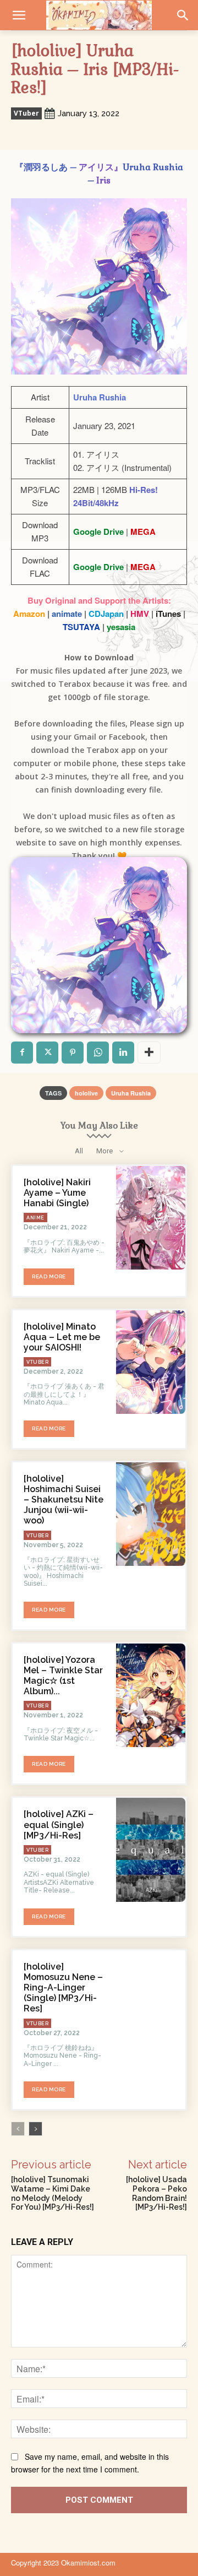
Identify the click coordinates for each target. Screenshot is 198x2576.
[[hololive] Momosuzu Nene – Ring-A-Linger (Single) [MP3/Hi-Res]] (151, 2002)
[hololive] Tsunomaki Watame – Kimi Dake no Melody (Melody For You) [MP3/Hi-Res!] (53, 2193)
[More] (149, 1053)
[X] (47, 1053)
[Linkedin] (123, 1053)
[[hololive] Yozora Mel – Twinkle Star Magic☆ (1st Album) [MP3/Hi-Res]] (151, 1695)
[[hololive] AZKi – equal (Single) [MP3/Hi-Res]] (151, 1850)
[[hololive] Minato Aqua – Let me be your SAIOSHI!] (151, 1362)
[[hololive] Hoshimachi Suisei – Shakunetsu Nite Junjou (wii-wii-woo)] (151, 1514)
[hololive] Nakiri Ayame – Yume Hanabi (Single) (57, 1193)
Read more (49, 1276)
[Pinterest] (73, 1053)
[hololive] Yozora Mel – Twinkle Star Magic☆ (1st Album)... (63, 1676)
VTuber (26, 113)
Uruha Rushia (131, 1093)
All (79, 1151)
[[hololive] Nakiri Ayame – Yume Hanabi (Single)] (151, 1218)
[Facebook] (22, 1053)
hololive (86, 1093)
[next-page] (35, 2129)
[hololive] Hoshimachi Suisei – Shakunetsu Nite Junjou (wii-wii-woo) (64, 1500)
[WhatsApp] (98, 1053)
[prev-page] (18, 2129)
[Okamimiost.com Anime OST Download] (99, 15)
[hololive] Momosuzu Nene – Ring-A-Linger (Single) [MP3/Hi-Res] (63, 1988)
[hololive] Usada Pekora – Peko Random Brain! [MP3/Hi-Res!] (156, 2193)
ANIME (35, 1218)
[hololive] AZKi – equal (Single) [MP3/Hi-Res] (59, 1824)
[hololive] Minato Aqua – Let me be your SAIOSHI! (62, 1337)
